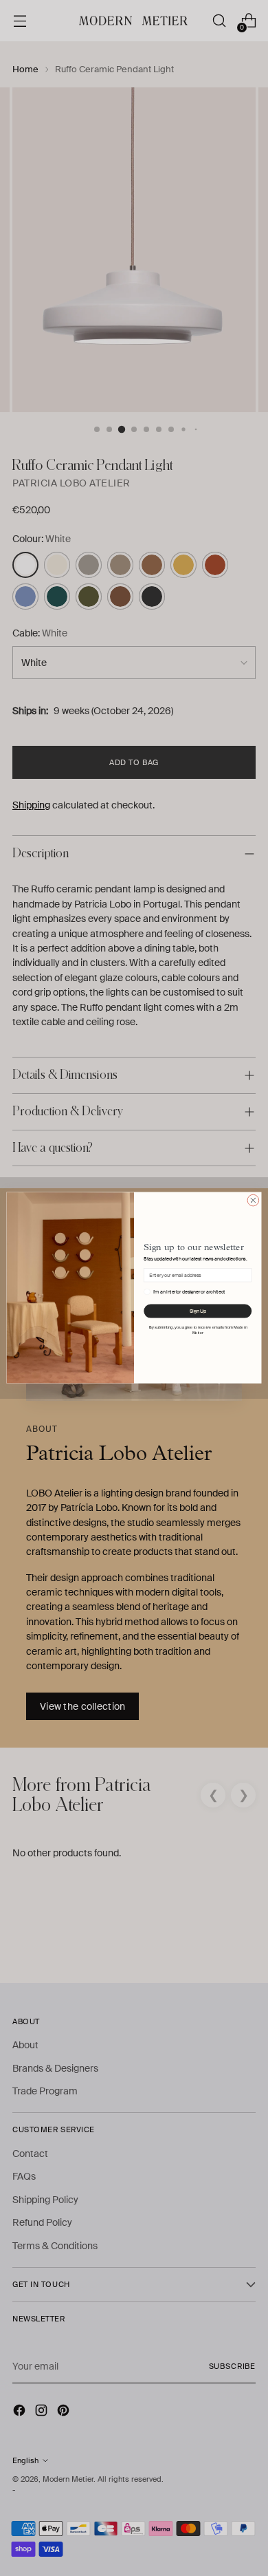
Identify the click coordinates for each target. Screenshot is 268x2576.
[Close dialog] (253, 1201)
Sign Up (198, 1312)
